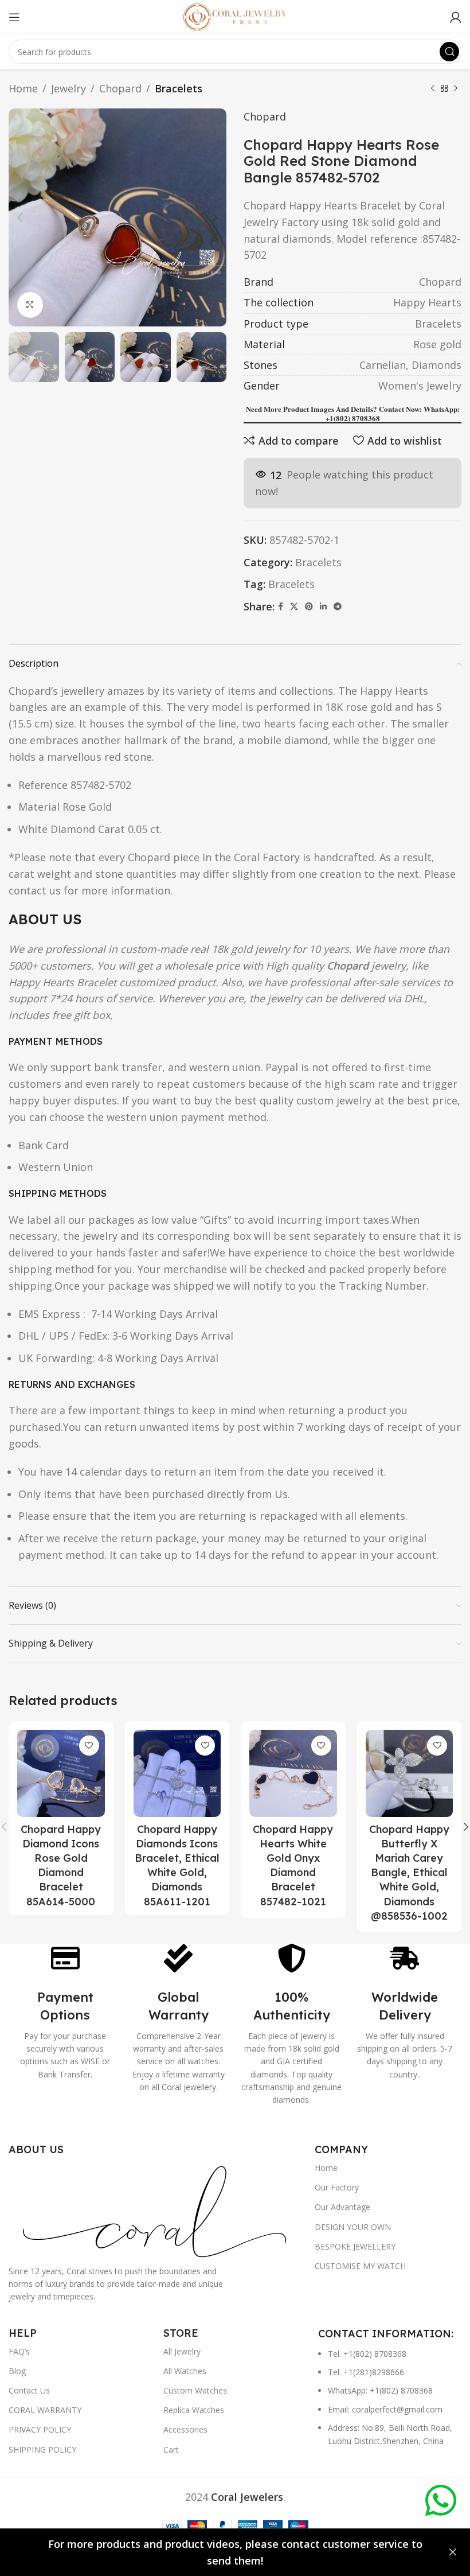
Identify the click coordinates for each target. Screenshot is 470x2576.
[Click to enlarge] (30, 305)
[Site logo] (235, 16)
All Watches (185, 2371)
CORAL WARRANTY (45, 2410)
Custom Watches (195, 2390)
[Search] (449, 52)
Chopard (120, 88)
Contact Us (29, 2390)
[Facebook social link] (281, 607)
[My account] (456, 17)
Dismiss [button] (453, 2552)
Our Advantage (342, 2207)
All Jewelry (182, 2351)
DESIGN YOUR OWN (353, 2227)
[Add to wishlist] (89, 1746)
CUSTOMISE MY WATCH (360, 2266)
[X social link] (294, 607)
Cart (171, 2449)
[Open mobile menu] (14, 17)
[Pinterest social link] (309, 607)
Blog (17, 2371)
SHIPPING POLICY (42, 2449)
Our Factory (337, 2187)
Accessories (185, 2429)
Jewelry (68, 88)
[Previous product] (433, 88)
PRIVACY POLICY (40, 2429)
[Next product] (456, 88)
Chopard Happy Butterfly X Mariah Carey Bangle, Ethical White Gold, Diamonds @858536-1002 (409, 1873)
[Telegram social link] (338, 607)
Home (23, 88)
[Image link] (156, 2209)
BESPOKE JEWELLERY (355, 2246)
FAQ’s (19, 2351)
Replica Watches (194, 2410)
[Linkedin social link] (323, 607)
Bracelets (179, 88)
